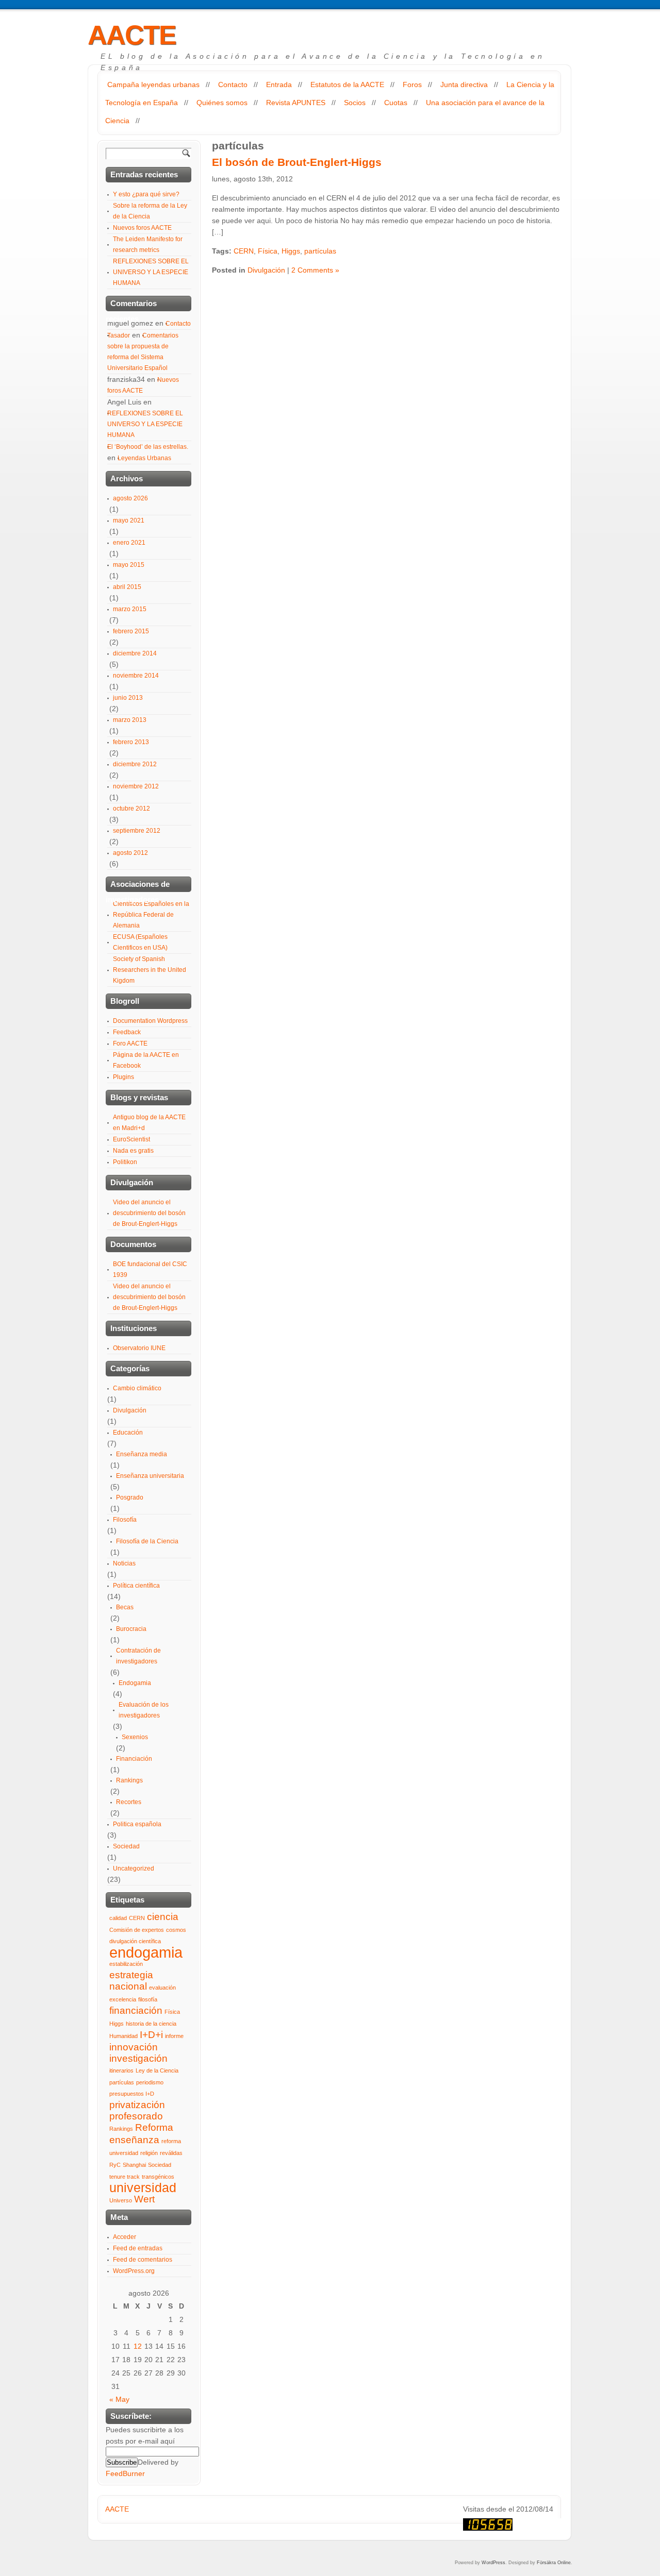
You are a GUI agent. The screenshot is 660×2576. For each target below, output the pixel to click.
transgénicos (158, 2177)
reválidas (171, 2153)
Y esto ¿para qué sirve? (146, 194)
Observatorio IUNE (139, 1348)
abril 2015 (127, 587)
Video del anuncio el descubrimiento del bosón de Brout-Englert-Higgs (149, 1213)
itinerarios (121, 2070)
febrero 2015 (131, 631)
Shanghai (134, 2165)
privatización (137, 2105)
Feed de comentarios (143, 2260)
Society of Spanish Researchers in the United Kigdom (150, 970)
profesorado (136, 2116)
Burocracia (131, 1629)
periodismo (150, 2082)
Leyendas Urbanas (144, 458)
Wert (144, 2199)
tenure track (125, 2177)
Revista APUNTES (296, 103)
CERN (244, 251)
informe (174, 2036)
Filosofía (125, 1520)
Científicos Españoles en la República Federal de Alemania (151, 915)
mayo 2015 (129, 565)
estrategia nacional (131, 1981)
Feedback (127, 1032)
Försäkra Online (554, 2563)
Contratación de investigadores (138, 1656)
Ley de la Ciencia (157, 2070)
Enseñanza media (142, 1454)
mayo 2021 (129, 520)
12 (138, 2346)
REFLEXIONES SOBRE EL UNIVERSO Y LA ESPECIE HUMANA (151, 272)
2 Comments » (315, 270)
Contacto (233, 85)
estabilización (126, 1964)
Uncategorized (134, 1868)
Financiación (134, 1759)
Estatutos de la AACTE (347, 85)
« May (119, 2399)
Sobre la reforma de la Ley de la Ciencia (150, 211)
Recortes (129, 1802)
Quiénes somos (222, 103)
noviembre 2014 (136, 676)
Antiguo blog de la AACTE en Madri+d (149, 1123)
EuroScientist (131, 1139)
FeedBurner (125, 2473)
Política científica (136, 1586)
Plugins (123, 1077)
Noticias (124, 1563)
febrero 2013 (131, 742)
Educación (128, 1433)
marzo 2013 (130, 720)
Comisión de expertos (137, 1930)
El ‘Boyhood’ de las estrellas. (148, 447)
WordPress (493, 2563)
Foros (412, 85)
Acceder (125, 2237)
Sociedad (126, 1846)
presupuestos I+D (132, 2094)
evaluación (162, 1988)
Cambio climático (137, 1388)
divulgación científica (135, 1941)
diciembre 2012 (135, 764)
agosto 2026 (130, 498)
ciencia (163, 1917)
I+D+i (151, 2035)
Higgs (291, 251)
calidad (118, 1918)
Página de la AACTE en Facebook (146, 1060)
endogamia (146, 1952)
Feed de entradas (138, 2248)
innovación (134, 2047)
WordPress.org (134, 2271)
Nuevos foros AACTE (142, 228)
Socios (355, 103)
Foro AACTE (130, 1043)
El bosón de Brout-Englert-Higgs (297, 162)
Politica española (137, 1824)
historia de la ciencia (151, 2024)
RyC (115, 2165)
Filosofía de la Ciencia (147, 1541)
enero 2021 (129, 543)
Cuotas (396, 103)
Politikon (125, 1162)
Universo (121, 2200)
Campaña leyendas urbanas (153, 85)
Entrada (279, 85)
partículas (320, 251)
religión (149, 2153)
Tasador (119, 335)
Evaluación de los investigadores (144, 1710)
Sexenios (135, 1737)
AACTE (132, 35)
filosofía (148, 1999)
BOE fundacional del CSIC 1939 (150, 1269)
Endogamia (135, 1683)
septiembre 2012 (137, 831)
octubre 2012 (131, 809)
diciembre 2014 (135, 653)
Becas (125, 1607)
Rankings (129, 1780)
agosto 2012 (130, 853)
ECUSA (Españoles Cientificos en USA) (140, 942)
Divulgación (266, 270)
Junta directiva (464, 85)
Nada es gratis (133, 1151)
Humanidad (123, 2036)
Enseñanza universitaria (150, 1476)
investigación (138, 2058)
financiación (136, 2010)
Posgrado (130, 1497)
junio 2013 (128, 698)
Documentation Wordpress (150, 1021)
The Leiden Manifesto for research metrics (148, 245)
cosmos (176, 1930)
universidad (143, 2188)
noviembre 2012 (136, 786)
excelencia (123, 1999)
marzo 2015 (130, 609)
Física (268, 251)
